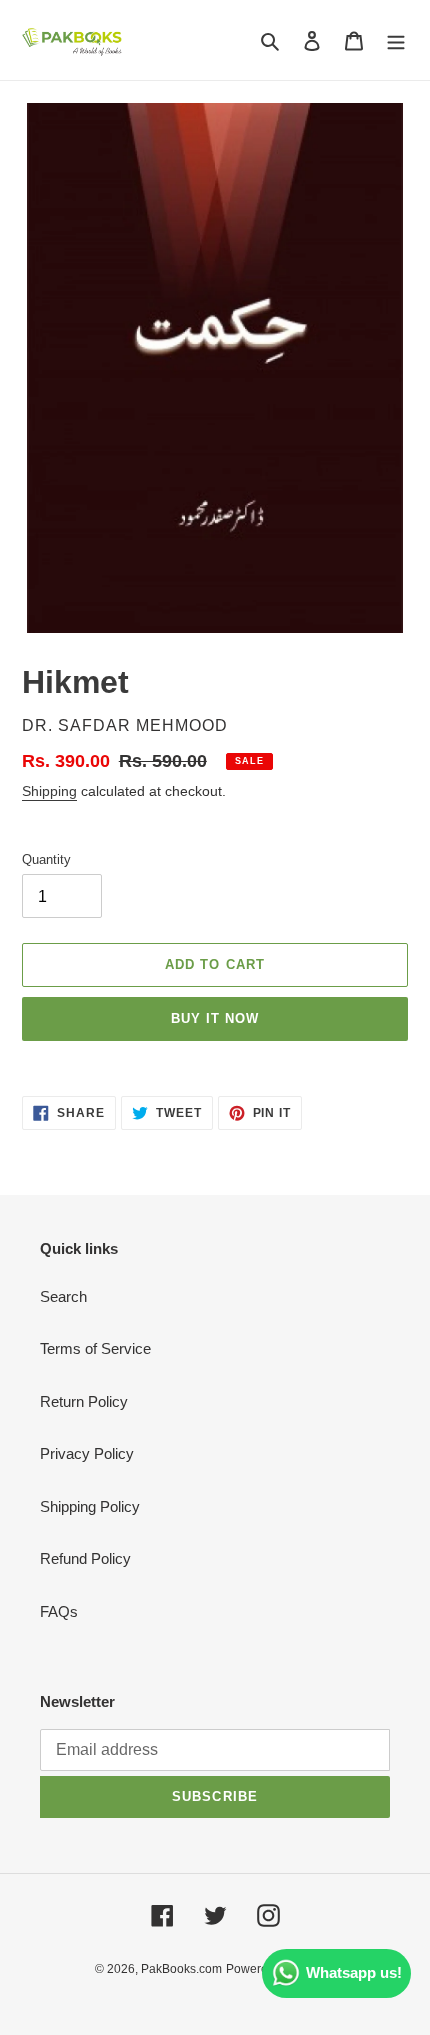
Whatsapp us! (354, 1972)
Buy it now (215, 1018)
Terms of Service (95, 1348)
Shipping (49, 791)
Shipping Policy (90, 1506)
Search (63, 1296)
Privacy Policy (87, 1453)
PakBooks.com (181, 1969)
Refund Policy (85, 1558)
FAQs (59, 1611)
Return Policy (84, 1401)
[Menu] (396, 40)
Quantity (46, 859)
